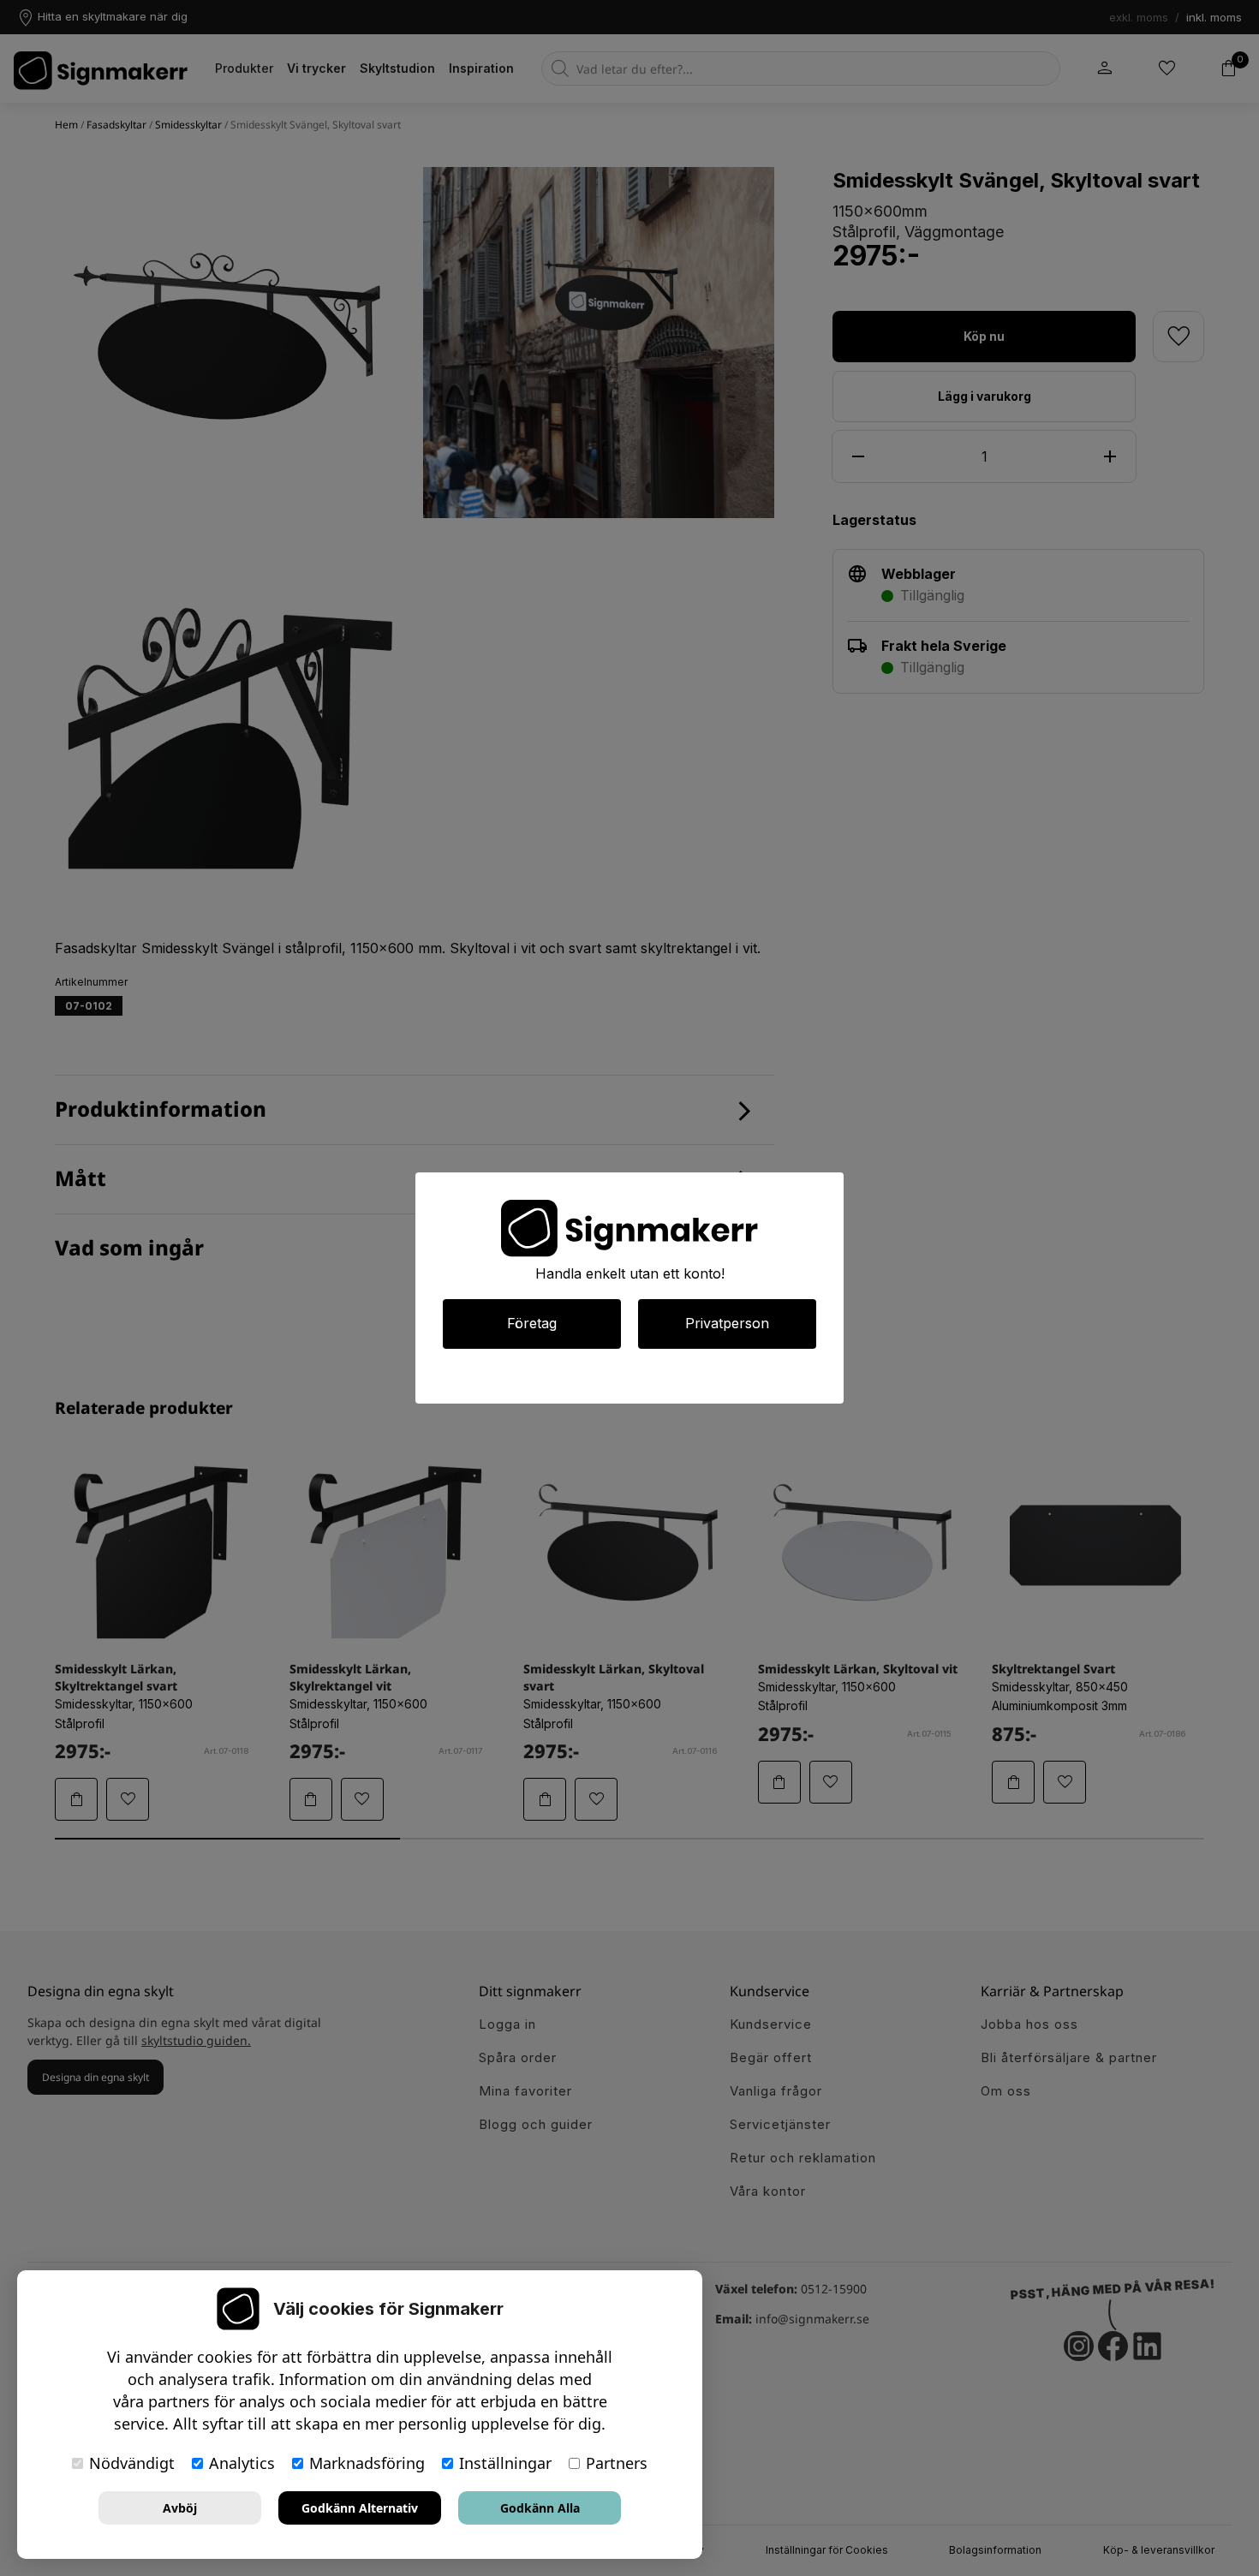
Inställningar (505, 2463)
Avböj (180, 2508)
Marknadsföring (367, 2463)
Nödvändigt (132, 2463)
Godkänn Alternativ (360, 2508)
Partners (617, 2463)
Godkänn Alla (540, 2508)
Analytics (242, 2463)
